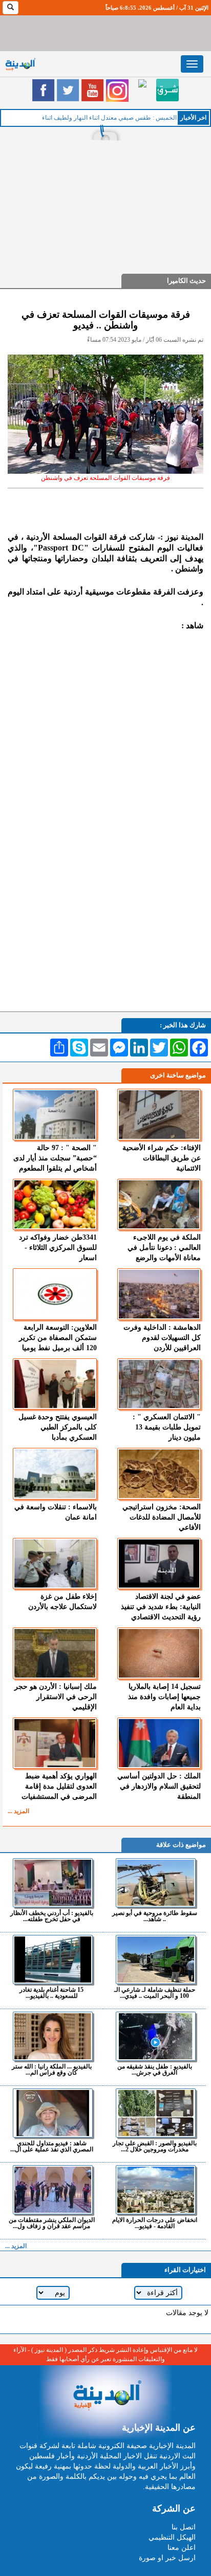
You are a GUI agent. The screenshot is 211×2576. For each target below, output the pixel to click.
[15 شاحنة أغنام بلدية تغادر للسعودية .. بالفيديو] (53, 1959)
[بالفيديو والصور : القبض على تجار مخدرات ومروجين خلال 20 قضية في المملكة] (156, 2113)
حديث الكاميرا (186, 281)
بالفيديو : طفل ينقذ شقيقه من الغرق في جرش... (155, 2069)
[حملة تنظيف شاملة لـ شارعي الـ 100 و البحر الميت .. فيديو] (156, 1959)
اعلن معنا (182, 2548)
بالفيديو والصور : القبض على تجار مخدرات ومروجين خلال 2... (155, 2146)
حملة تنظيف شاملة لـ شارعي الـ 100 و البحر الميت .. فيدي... (155, 1992)
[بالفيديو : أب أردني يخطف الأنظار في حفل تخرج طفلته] (53, 1883)
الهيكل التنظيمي (172, 2537)
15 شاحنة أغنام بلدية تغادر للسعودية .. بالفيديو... (51, 1992)
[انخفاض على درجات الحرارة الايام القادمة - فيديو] (156, 2190)
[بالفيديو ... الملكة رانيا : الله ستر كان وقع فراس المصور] (53, 2036)
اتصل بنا (184, 2527)
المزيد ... (18, 1811)
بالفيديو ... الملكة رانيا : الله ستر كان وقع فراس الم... (52, 2069)
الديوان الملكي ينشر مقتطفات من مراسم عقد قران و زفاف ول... (52, 2223)
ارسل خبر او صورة (167, 2558)
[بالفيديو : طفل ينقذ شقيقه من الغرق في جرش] (156, 2036)
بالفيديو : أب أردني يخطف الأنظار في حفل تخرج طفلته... (52, 1916)
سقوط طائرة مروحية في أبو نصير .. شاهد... (155, 1916)
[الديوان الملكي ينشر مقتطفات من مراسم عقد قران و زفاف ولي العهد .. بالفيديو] (53, 2190)
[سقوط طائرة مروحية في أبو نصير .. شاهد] (156, 1883)
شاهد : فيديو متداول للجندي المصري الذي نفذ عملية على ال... (52, 2146)
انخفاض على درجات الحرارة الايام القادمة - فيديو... (155, 2223)
